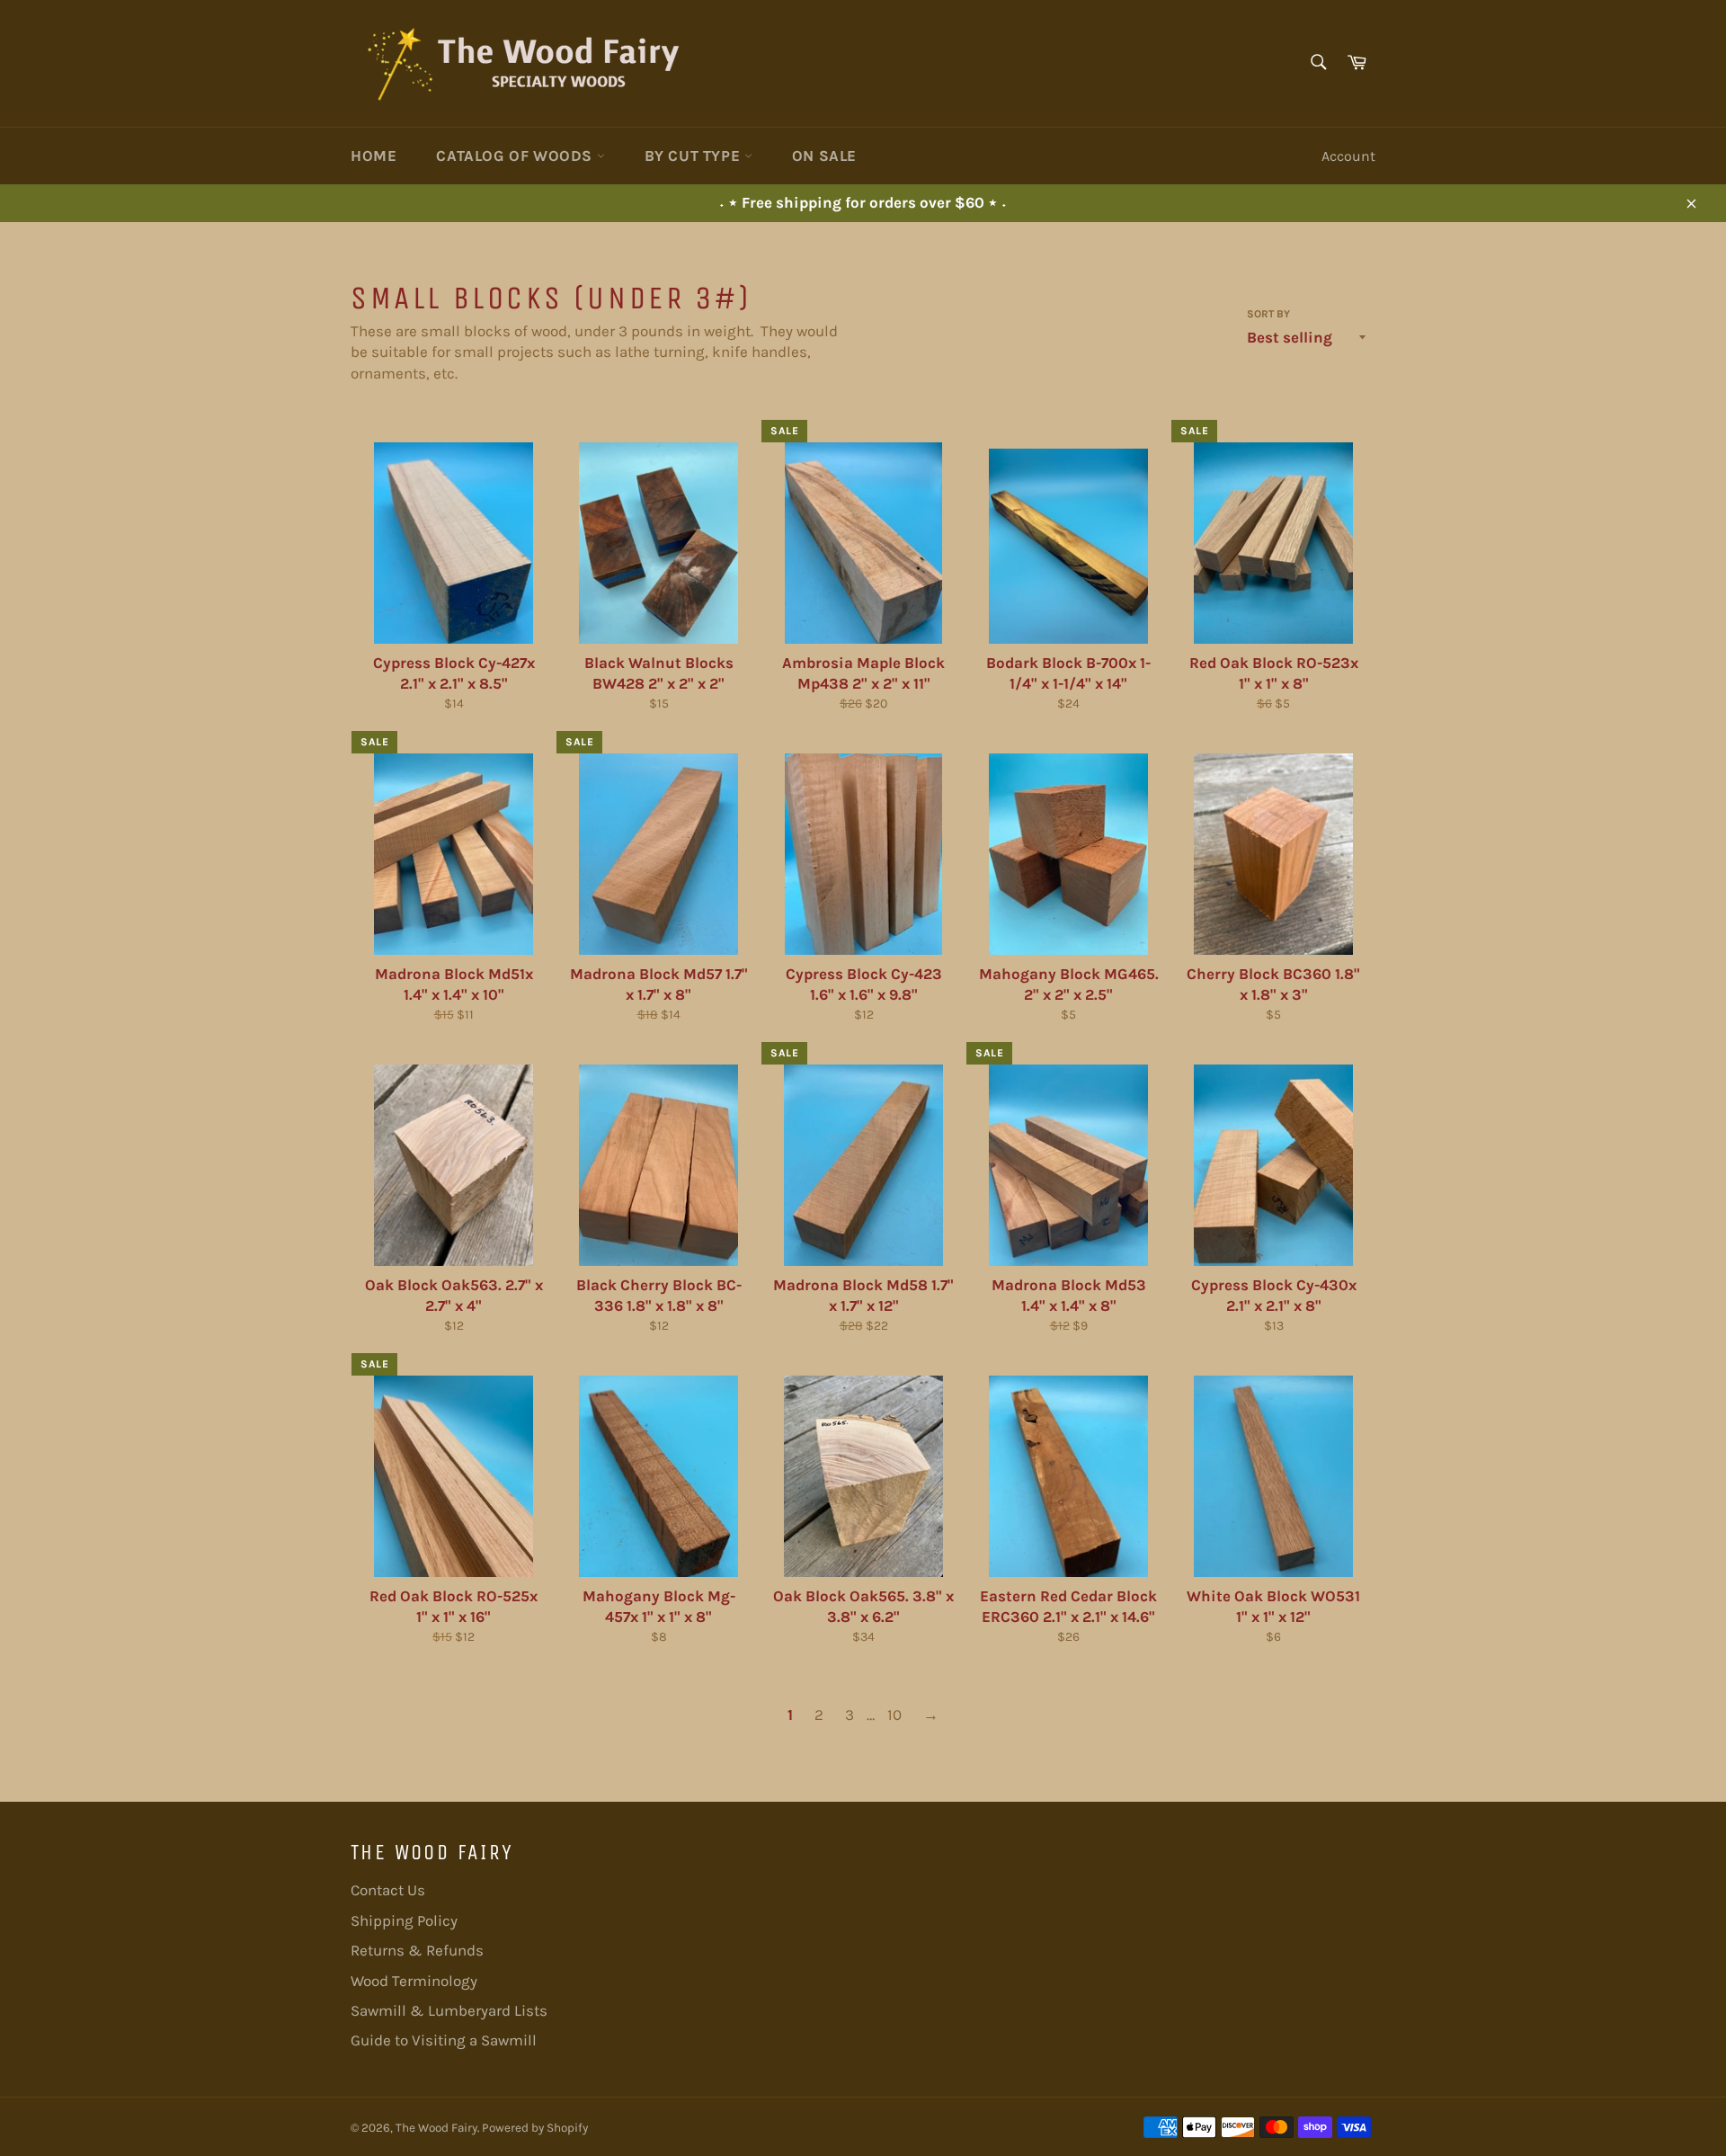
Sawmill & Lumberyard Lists (449, 2010)
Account (1348, 156)
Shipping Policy (404, 1920)
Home (374, 156)
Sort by (1268, 314)
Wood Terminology (414, 1981)
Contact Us (388, 1890)
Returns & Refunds (417, 1950)
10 (894, 1715)
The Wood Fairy (436, 2128)
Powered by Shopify (535, 2128)
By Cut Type (694, 156)
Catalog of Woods (516, 156)
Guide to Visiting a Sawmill (444, 2040)
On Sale (824, 156)
